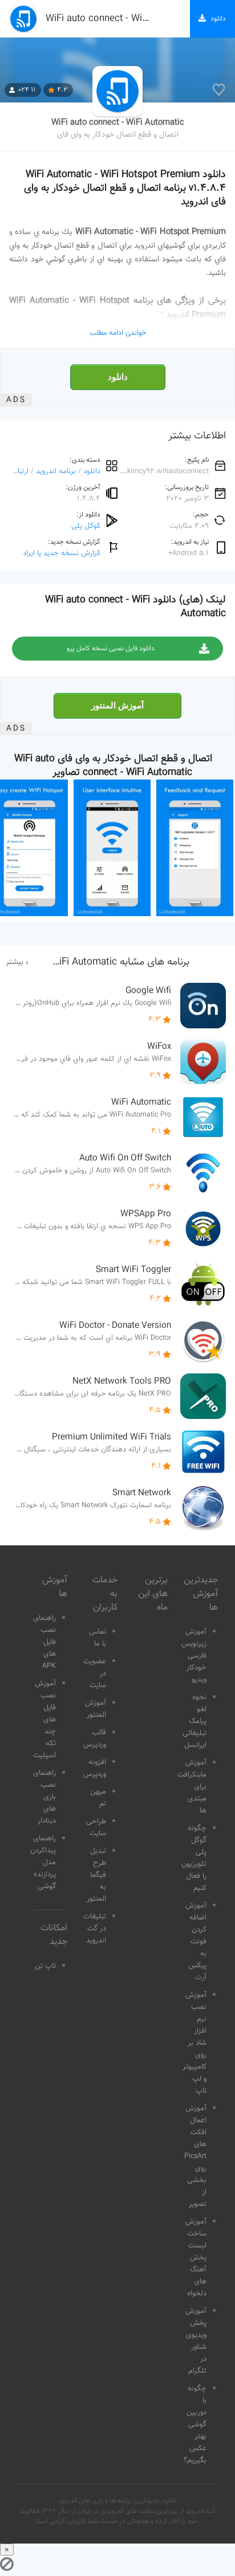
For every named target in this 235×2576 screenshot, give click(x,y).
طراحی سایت (96, 1828)
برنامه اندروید (56, 471)
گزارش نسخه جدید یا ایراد (62, 553)
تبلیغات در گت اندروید (95, 1929)
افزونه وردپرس (95, 1768)
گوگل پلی (86, 526)
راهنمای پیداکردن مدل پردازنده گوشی (43, 1863)
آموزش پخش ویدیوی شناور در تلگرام (196, 2341)
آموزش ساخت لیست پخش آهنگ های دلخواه (196, 2258)
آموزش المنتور (117, 705)
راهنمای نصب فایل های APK (44, 1642)
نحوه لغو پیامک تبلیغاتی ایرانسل (195, 1721)
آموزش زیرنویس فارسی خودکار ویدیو (194, 1656)
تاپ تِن (45, 1966)
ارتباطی (18, 471)
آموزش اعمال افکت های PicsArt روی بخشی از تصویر (195, 2156)
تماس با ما (98, 1638)
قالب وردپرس (95, 1739)
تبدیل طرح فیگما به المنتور (96, 1875)
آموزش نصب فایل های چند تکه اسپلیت (44, 1720)
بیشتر (15, 962)
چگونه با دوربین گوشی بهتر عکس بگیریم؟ (195, 2425)
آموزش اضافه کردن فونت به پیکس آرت (196, 1942)
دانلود (118, 377)
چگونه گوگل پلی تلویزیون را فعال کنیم (194, 1858)
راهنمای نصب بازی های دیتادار (44, 1797)
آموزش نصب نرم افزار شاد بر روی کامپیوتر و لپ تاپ (195, 2043)
